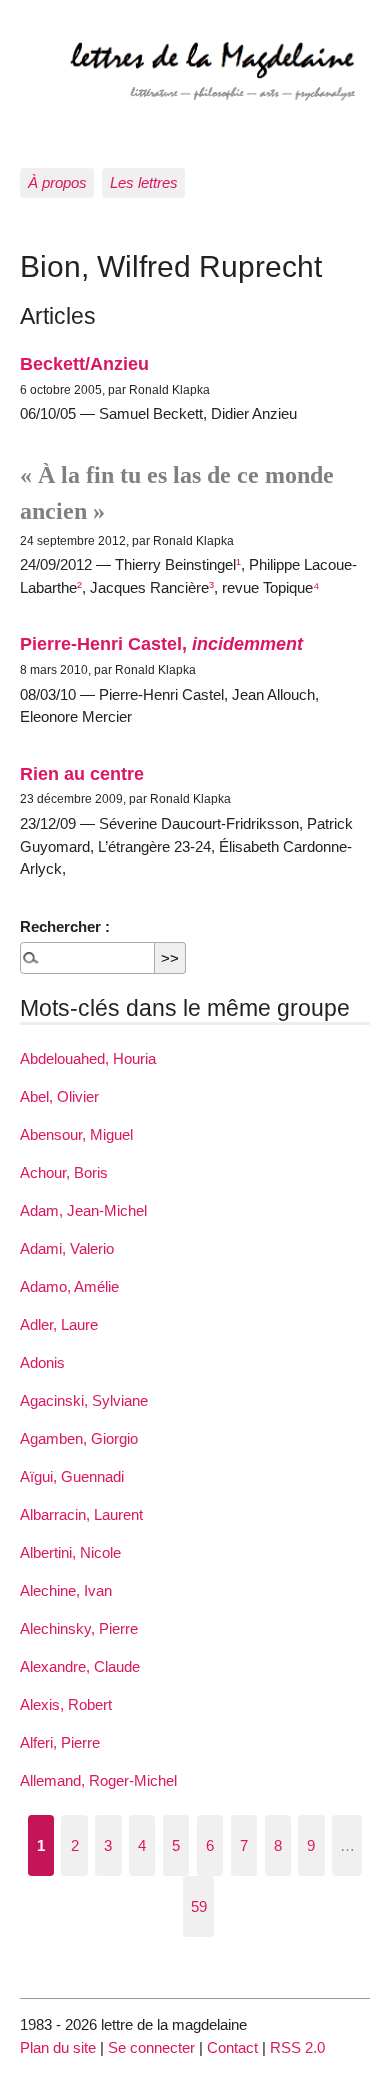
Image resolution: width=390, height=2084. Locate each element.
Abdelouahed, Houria (88, 1058)
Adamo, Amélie (69, 1286)
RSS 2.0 (297, 2047)
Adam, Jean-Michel (83, 1210)
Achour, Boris (64, 1172)
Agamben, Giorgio (79, 1438)
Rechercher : (65, 926)
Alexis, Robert (66, 1704)
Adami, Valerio (67, 1248)
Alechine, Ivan (66, 1590)
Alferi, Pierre (60, 1742)
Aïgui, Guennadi (72, 1476)
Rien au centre (82, 773)
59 (199, 1906)
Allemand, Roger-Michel (98, 1780)
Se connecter (151, 2047)
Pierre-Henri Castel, (161, 643)
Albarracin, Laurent (81, 1514)
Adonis (42, 1362)
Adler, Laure (59, 1324)
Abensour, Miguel (76, 1134)
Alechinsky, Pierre (79, 1628)
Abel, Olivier (59, 1096)
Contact (232, 2047)
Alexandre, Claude (80, 1666)
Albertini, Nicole (70, 1552)
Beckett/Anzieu (84, 363)
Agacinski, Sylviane (84, 1400)
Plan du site (58, 2047)
